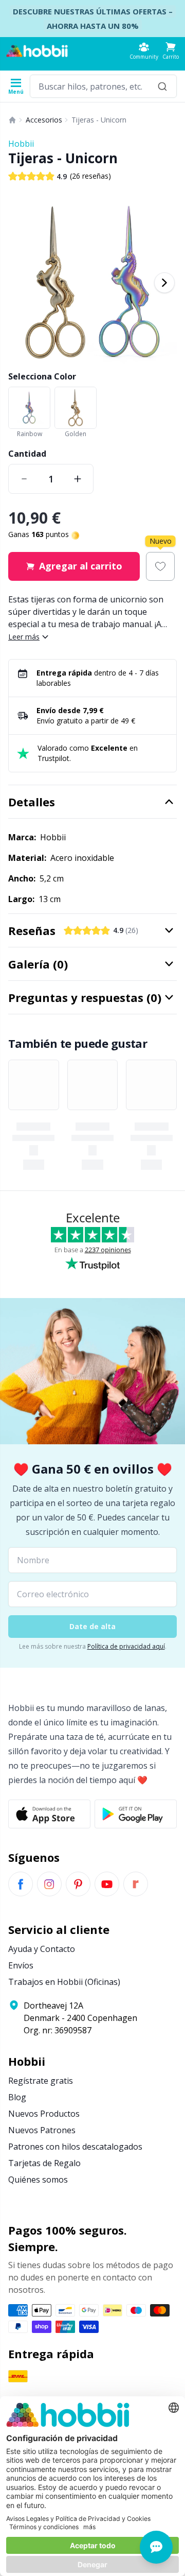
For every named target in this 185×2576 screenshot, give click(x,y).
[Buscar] (162, 86)
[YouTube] (107, 1884)
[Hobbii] (37, 51)
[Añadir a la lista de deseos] (160, 566)
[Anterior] (21, 283)
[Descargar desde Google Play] (136, 1814)
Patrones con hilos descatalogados (75, 2147)
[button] (171, 51)
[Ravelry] (136, 1884)
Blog (17, 2097)
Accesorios (44, 120)
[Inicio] (12, 120)
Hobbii (21, 144)
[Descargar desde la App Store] (49, 1814)
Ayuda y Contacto (42, 1949)
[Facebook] (21, 1884)
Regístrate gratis (41, 2081)
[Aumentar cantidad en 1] (78, 479)
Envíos (21, 1965)
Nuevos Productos (44, 2114)
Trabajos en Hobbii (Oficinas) (64, 1982)
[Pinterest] (78, 1884)
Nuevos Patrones (42, 2130)
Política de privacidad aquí (126, 1646)
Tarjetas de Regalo (44, 2163)
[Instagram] (49, 1884)
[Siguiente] (164, 283)
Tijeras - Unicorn (99, 120)
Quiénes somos (38, 2180)
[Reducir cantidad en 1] (24, 479)
